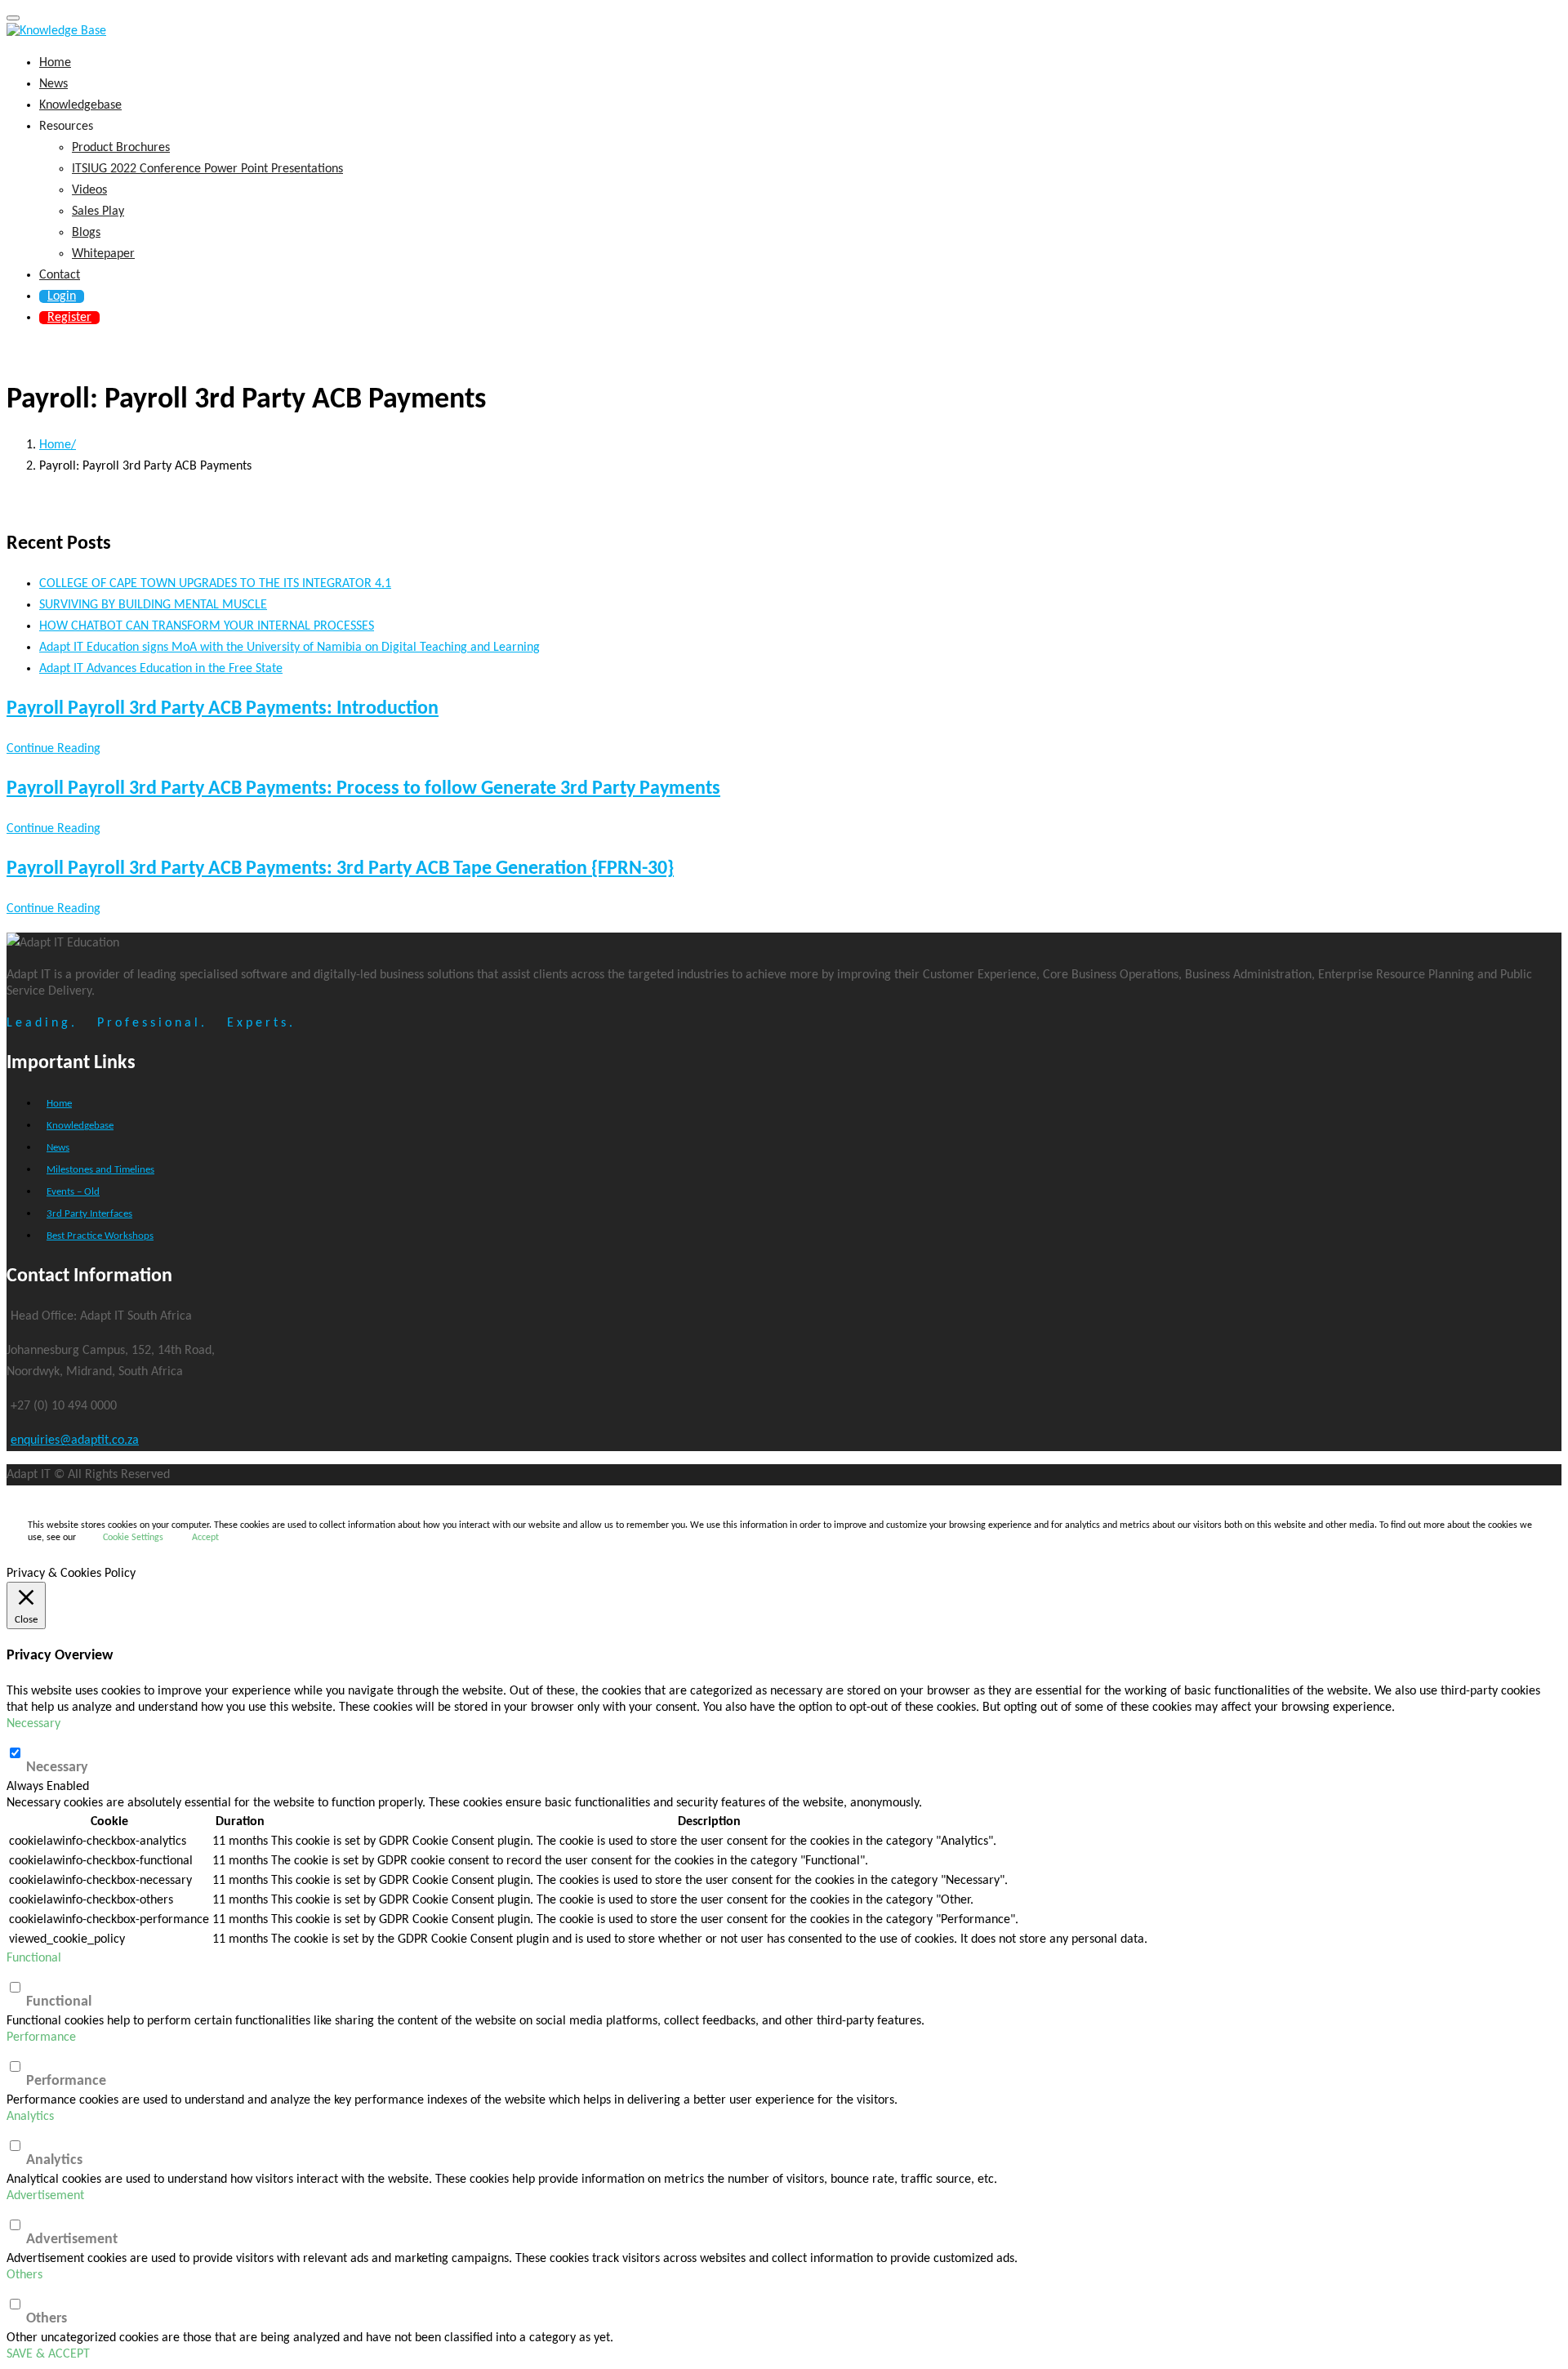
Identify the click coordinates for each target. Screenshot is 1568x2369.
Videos (89, 190)
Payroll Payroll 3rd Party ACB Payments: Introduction (223, 709)
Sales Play (98, 212)
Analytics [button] (30, 2117)
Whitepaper (103, 254)
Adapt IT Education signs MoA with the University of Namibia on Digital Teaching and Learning (290, 648)
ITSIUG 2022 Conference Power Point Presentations (207, 169)
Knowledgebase (80, 105)
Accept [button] (205, 1538)
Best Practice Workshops (100, 1236)
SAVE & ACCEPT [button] (48, 2354)
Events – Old (73, 1192)
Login (62, 296)
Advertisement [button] (45, 2196)
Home (55, 63)
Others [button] (24, 2275)
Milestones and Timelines (100, 1170)
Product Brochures (121, 148)
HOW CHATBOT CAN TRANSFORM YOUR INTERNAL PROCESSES (207, 626)
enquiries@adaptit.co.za (75, 1441)
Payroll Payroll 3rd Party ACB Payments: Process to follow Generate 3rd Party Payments (363, 789)
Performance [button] (41, 2037)
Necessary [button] (33, 1724)
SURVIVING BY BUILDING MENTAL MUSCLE (153, 605)
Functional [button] (34, 1958)
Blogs (86, 233)
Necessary (57, 1768)
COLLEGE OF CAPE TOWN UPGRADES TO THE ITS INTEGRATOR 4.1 (215, 584)
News (53, 84)
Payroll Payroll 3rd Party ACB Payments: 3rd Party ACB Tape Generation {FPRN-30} (340, 869)
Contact (60, 275)
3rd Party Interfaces (89, 1214)
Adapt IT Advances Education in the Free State (161, 669)
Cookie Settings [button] (133, 1538)
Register (69, 318)
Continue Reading (53, 749)
